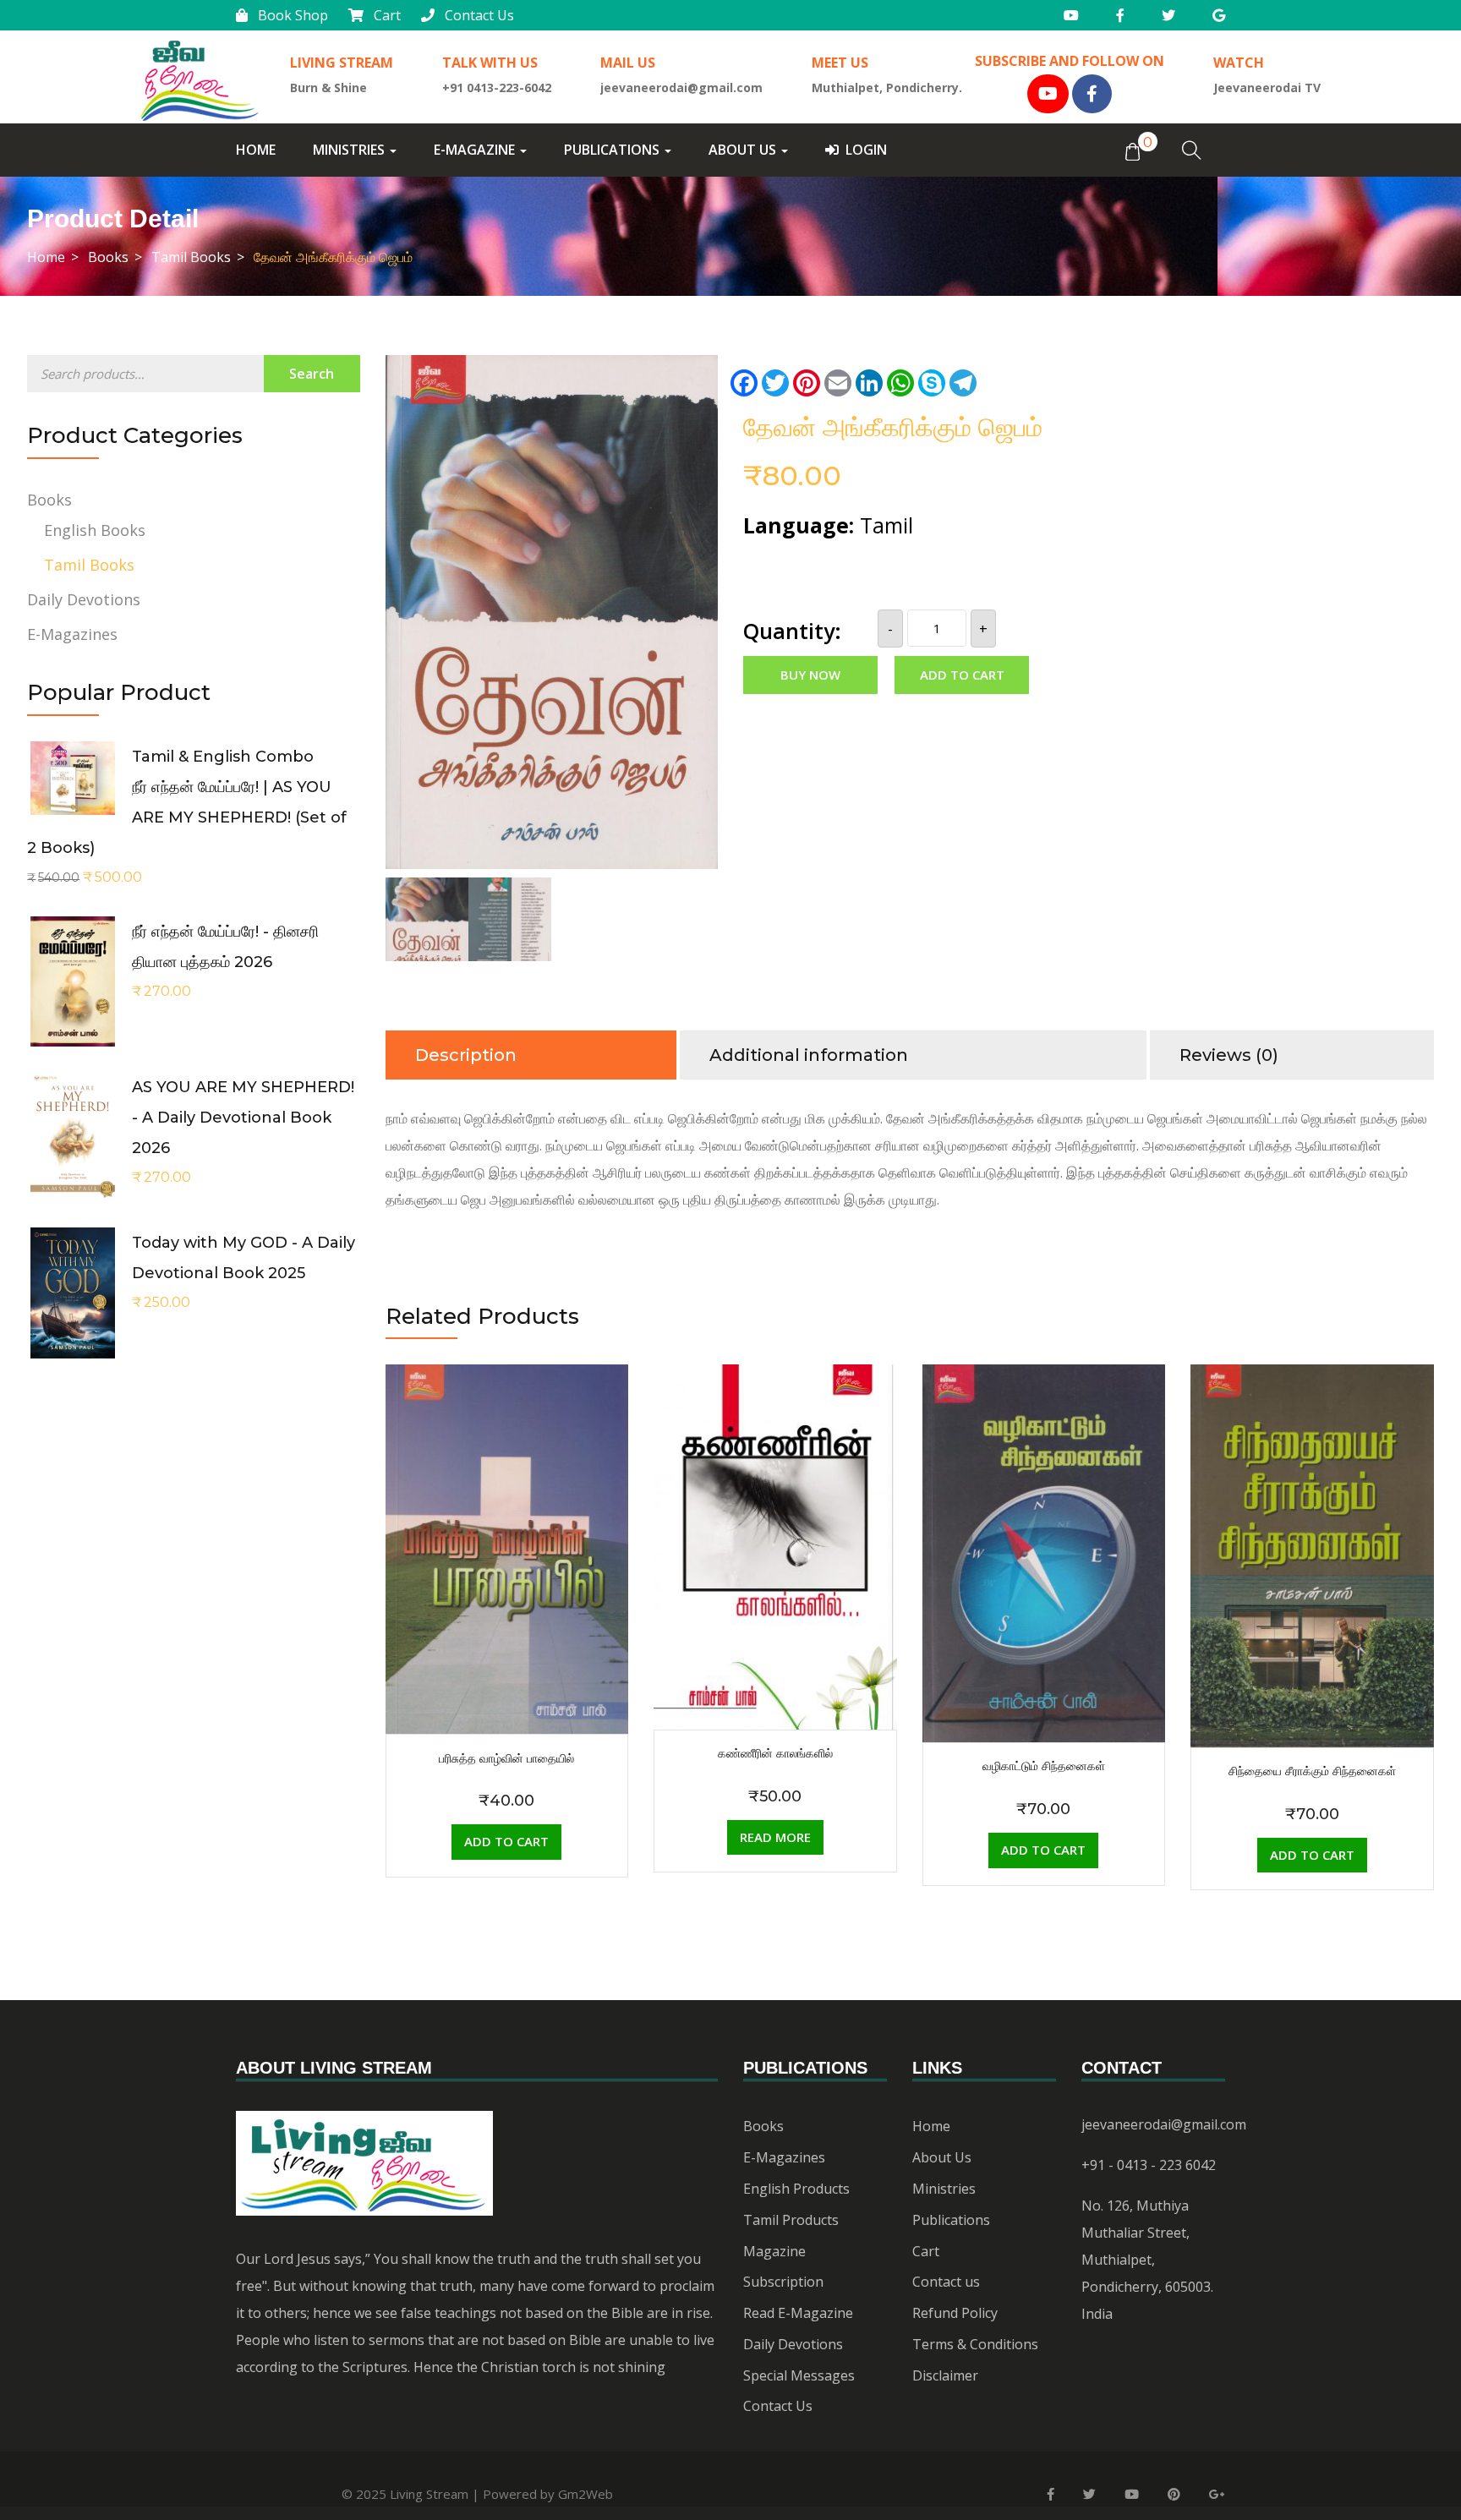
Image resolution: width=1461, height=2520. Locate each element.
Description (466, 1055)
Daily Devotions (84, 599)
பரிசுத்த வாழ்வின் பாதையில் (506, 1758)
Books (108, 257)
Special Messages (799, 2375)
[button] (1132, 150)
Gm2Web (585, 2494)
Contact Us (479, 15)
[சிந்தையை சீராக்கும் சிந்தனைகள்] (1312, 1378)
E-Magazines (72, 634)
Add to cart (962, 675)
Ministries (350, 150)
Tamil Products (791, 2220)
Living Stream (429, 2494)
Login (866, 150)
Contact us (946, 2282)
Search (312, 374)
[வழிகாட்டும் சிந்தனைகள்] (1044, 1378)
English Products (796, 2189)
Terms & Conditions (975, 2344)
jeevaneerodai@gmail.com (1164, 2124)
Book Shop (293, 15)
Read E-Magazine (798, 2313)
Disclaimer (945, 2375)
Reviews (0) (1229, 1055)
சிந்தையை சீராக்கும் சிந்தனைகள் (1312, 1771)
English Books (95, 530)
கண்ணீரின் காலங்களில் (775, 1753)
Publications (613, 150)
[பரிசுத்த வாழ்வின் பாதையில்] (507, 1378)
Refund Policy (955, 2313)
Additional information (809, 1055)
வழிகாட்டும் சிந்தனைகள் (1044, 1766)
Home (256, 150)
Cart (387, 15)
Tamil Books (191, 257)
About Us (744, 150)
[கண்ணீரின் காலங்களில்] (775, 1378)
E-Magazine (476, 150)
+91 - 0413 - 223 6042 (1149, 2165)
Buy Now (810, 675)
